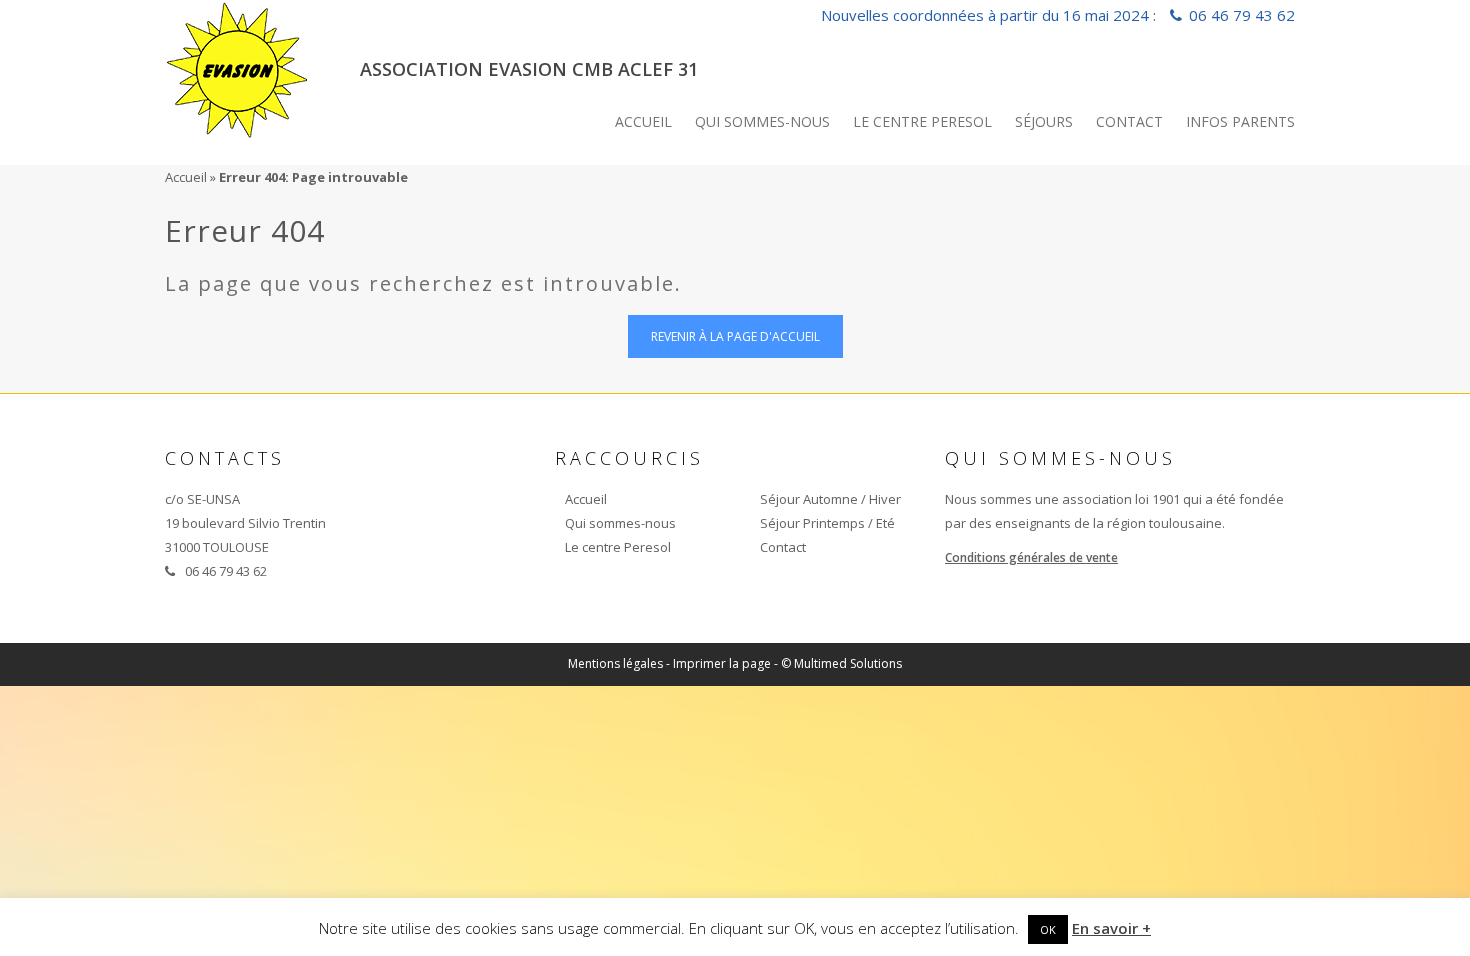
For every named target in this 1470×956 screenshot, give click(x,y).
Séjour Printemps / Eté (827, 523)
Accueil (643, 121)
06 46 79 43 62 (1242, 15)
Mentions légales (615, 663)
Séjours (1044, 121)
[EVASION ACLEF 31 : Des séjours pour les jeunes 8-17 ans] (238, 66)
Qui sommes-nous (762, 121)
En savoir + (1111, 928)
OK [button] (1048, 929)
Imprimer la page (722, 663)
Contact (1129, 121)
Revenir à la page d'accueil (735, 336)
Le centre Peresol (922, 121)
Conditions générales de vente (1031, 557)
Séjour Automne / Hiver (830, 499)
